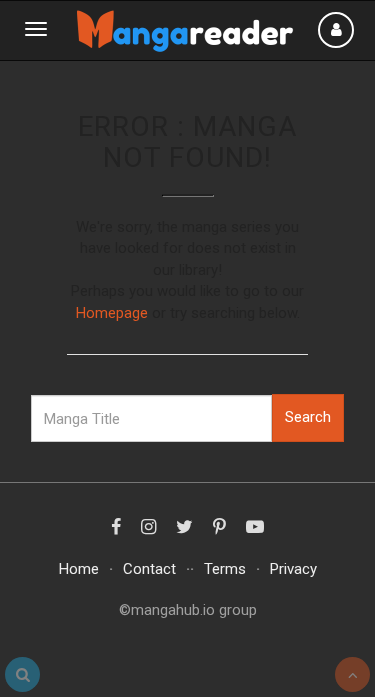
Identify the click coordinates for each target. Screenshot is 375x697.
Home (79, 569)
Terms (225, 569)
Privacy (293, 569)
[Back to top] (352, 674)
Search (308, 417)
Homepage (112, 313)
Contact (149, 569)
